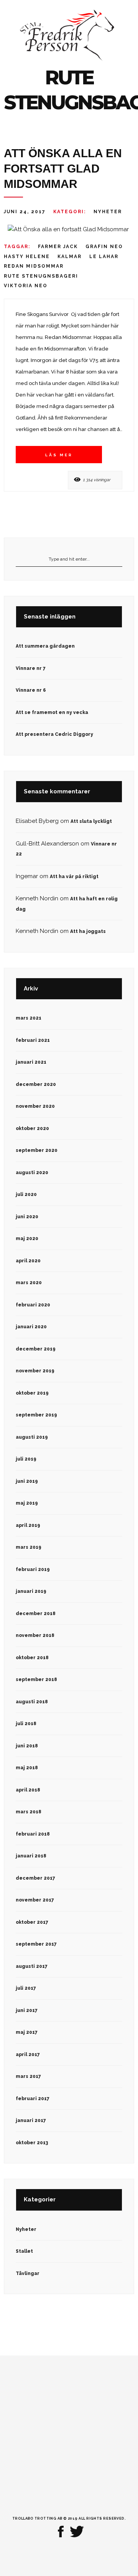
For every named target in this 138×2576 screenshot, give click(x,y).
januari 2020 (31, 1327)
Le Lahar (104, 257)
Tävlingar (28, 2273)
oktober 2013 (32, 2143)
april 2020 (28, 1261)
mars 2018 (29, 1812)
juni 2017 (27, 2010)
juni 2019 (27, 1481)
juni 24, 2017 (25, 212)
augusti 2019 (32, 1437)
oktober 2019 (32, 1393)
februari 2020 (33, 1305)
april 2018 (28, 1790)
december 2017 (35, 1878)
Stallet (24, 2251)
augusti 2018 (32, 1702)
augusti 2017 (32, 1966)
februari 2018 (33, 1834)
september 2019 (36, 1415)
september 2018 (36, 1679)
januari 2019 (31, 1591)
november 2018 (35, 1635)
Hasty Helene (27, 257)
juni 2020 (27, 1217)
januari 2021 (31, 1062)
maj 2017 (27, 2032)
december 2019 (36, 1349)
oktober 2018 (32, 1658)
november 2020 (35, 1106)
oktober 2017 (32, 1922)
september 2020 (37, 1150)
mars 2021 (29, 1018)
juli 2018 (26, 1724)
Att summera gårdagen (45, 646)
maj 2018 (27, 1768)
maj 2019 (27, 1503)
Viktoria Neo (26, 286)
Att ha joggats (88, 931)
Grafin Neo (104, 247)
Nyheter (108, 212)
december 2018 (36, 1614)
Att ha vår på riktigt (74, 877)
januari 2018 (31, 1856)
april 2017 (28, 2055)
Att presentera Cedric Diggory (54, 734)
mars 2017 (28, 2076)
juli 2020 (26, 1194)
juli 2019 (26, 1459)
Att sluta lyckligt (91, 821)
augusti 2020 (32, 1173)
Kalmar (70, 257)
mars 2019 (29, 1547)
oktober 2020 (32, 1128)
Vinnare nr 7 (31, 668)
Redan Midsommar (34, 266)
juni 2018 (27, 1746)
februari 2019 (33, 1569)
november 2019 (35, 1371)
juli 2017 (26, 1988)
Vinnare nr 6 (31, 690)
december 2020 (36, 1084)
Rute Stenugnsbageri (41, 276)
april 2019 (28, 1525)
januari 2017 (31, 2120)
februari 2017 (33, 2099)
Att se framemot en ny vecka (52, 712)
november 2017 (35, 1900)
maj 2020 (27, 1239)
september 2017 (36, 1944)
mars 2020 (29, 1283)
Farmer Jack (58, 247)
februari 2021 (33, 1040)
